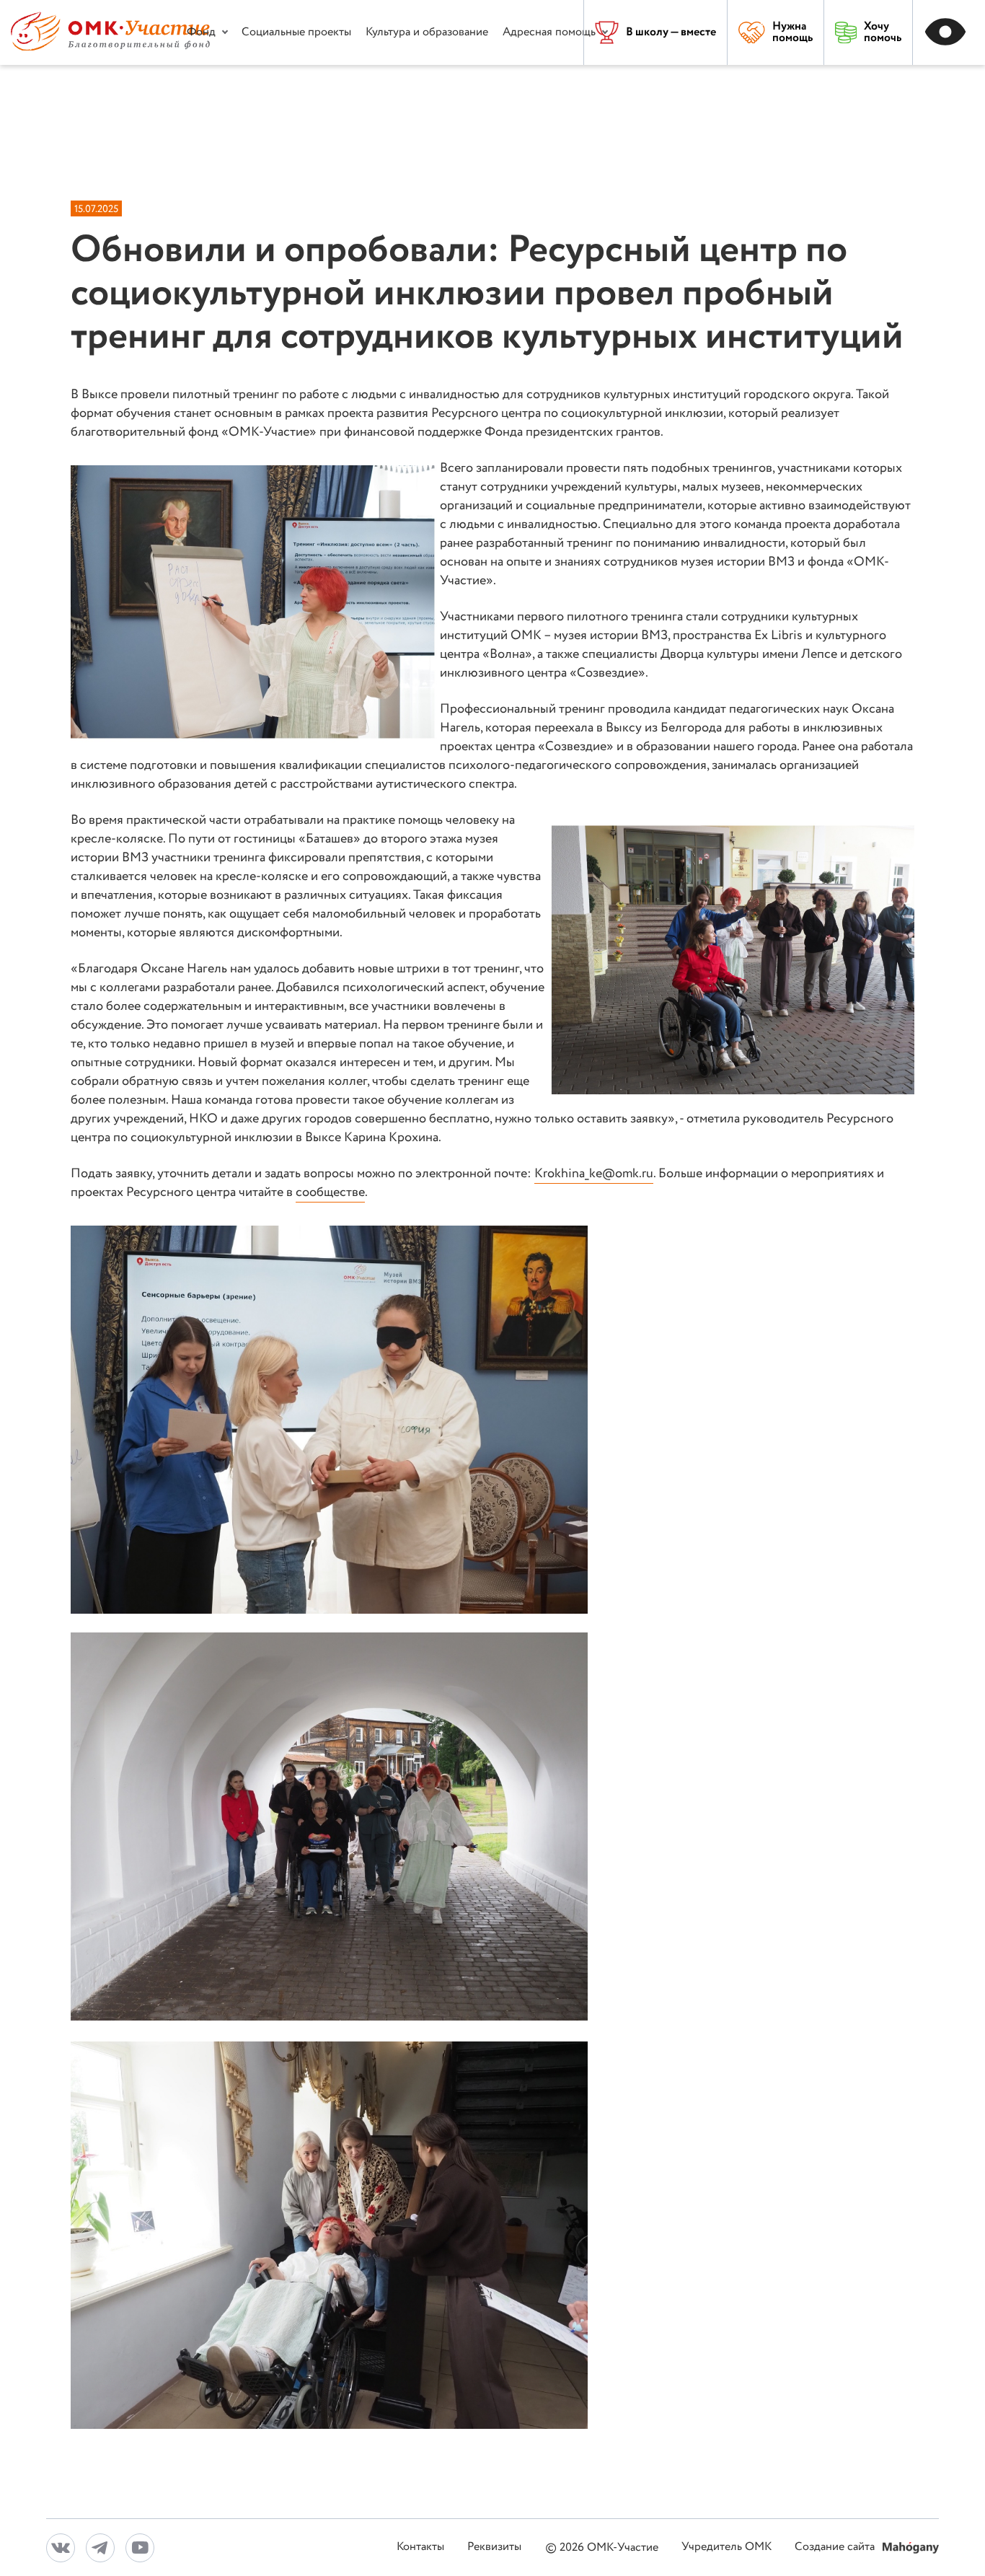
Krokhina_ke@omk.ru (594, 1174)
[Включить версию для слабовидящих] (949, 32)
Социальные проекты (296, 32)
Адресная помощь (549, 32)
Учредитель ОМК (726, 2548)
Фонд (201, 32)
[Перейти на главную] (110, 47)
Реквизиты (494, 2548)
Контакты (420, 2548)
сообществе (330, 1192)
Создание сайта (836, 2548)
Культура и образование (427, 32)
